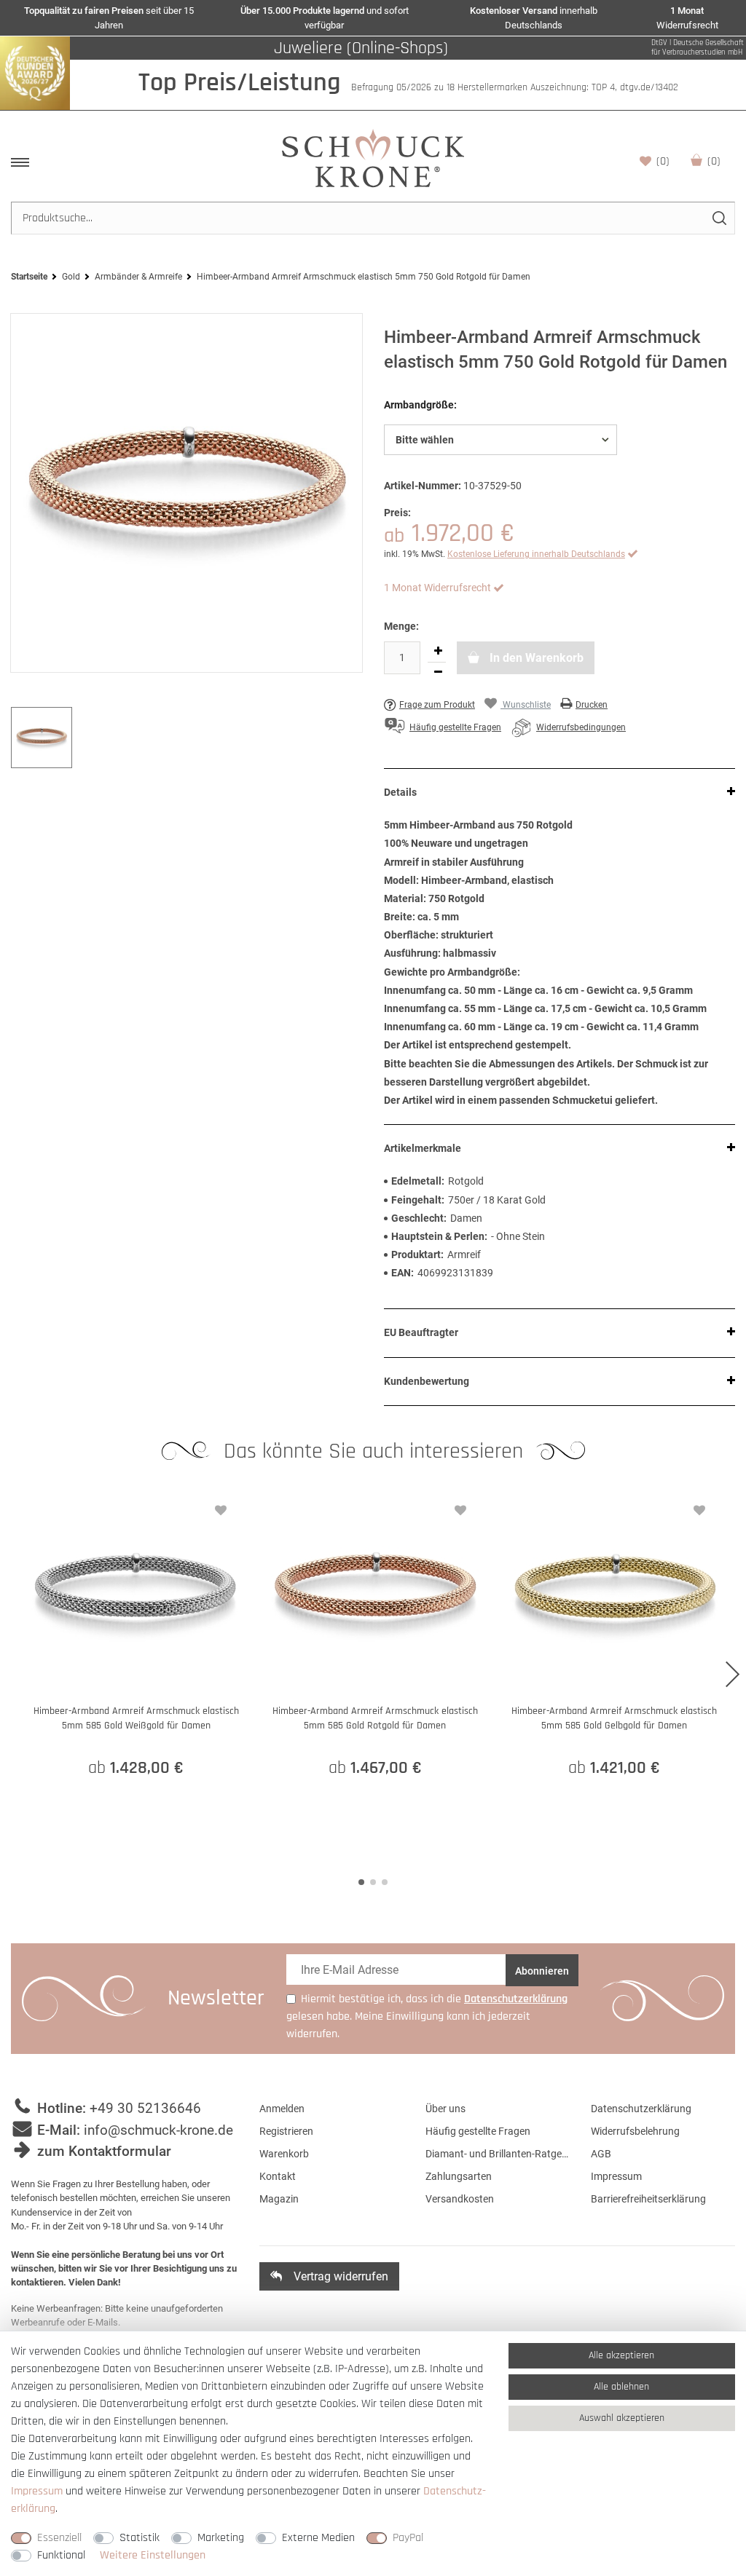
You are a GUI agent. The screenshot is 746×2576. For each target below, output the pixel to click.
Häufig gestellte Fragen (478, 2131)
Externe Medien (318, 2538)
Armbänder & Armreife (138, 277)
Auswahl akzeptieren (622, 2418)
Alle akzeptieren (621, 2355)
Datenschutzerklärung (641, 2109)
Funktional (61, 2555)
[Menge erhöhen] (438, 652)
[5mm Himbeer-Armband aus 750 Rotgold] (186, 493)
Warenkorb (714, 161)
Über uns (445, 2109)
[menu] (20, 162)
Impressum (616, 2176)
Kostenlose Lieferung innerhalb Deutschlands (536, 554)
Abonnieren (542, 1971)
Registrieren (286, 2131)
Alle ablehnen (621, 2387)
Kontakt (278, 2176)
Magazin (279, 2199)
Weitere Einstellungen (153, 2555)
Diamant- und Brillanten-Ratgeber (498, 2154)
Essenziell (59, 2538)
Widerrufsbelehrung (635, 2131)
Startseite (29, 277)
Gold (71, 277)
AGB (601, 2154)
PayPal (408, 2538)
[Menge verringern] (438, 673)
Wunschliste (663, 161)
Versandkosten (460, 2199)
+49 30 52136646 (145, 2108)
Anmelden (282, 2109)
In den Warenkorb (535, 658)
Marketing (221, 2538)
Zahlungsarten (459, 2176)
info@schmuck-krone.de (158, 2130)
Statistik (140, 2538)
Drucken (592, 705)
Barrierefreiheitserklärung (648, 2199)
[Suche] (719, 218)
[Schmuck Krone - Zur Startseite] (373, 158)
